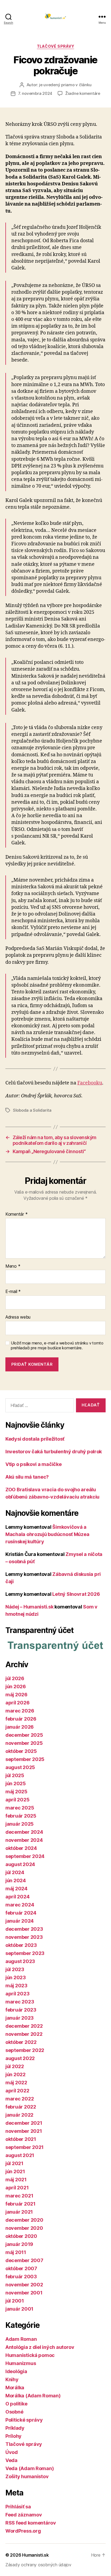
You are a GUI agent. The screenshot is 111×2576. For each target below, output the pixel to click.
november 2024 (24, 1840)
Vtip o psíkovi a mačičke (34, 1464)
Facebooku (90, 1083)
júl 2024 (15, 1872)
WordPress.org (23, 2531)
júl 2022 (15, 2066)
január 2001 (19, 2309)
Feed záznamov (24, 2515)
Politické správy (24, 2420)
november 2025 (24, 1743)
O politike (16, 2404)
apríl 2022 (17, 2091)
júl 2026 (15, 1678)
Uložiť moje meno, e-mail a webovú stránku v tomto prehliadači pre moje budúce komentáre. (57, 1346)
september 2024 (25, 1856)
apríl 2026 (17, 1703)
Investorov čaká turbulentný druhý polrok (54, 1452)
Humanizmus (21, 2363)
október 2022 (21, 2042)
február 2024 (21, 1913)
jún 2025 (16, 1783)
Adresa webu (18, 1317)
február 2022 (21, 2107)
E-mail (13, 1292)
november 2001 (24, 2293)
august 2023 (20, 1961)
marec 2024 (20, 1905)
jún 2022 (15, 2074)
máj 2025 (16, 1792)
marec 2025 (20, 1808)
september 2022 (25, 2050)
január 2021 (19, 2212)
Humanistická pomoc (30, 2355)
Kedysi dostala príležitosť (35, 1439)
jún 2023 (16, 1977)
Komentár (16, 1214)
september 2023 (25, 1953)
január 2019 (19, 2244)
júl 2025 (15, 1775)
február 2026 (21, 1719)
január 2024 (20, 1921)
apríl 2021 (17, 2188)
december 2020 (24, 2220)
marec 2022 (20, 2099)
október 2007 (21, 2268)
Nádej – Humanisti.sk (30, 1607)
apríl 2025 (17, 1800)
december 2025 (24, 1735)
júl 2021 (14, 2163)
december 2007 (24, 2260)
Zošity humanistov (27, 2476)
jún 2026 (16, 1686)
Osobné (14, 2412)
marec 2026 (20, 1711)
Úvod (12, 2452)
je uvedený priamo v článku (65, 85)
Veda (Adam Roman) (30, 2468)
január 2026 (20, 1727)
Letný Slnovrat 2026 (76, 1594)
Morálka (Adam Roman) (33, 2396)
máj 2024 (16, 1889)
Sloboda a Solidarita (32, 1110)
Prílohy (13, 2436)
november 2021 (24, 2131)
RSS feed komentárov (31, 2523)
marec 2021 (19, 2196)
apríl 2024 (17, 1897)
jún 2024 (16, 1880)
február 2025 (21, 1816)
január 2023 (20, 2018)
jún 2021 (15, 2171)
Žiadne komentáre (83, 93)
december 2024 (24, 1832)
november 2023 (24, 1937)
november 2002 (24, 2285)
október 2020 (21, 2236)
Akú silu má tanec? (27, 1477)
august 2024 (20, 1864)
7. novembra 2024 (35, 93)
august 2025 (20, 1767)
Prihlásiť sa (18, 2507)
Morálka (15, 2388)
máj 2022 (16, 2083)
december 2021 (24, 2123)
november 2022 (24, 2034)
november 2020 (24, 2228)
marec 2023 (20, 2002)
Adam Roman (21, 2339)
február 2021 (20, 2204)
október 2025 (21, 1751)
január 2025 (20, 1824)
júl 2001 (15, 2301)
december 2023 (24, 1929)
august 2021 (20, 2155)
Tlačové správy (55, 46)
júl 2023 (15, 1969)
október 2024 (21, 1848)
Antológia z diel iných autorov (40, 2347)
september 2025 (25, 1759)
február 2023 (21, 2010)
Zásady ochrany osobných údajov (38, 2565)
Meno (13, 1266)
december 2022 (24, 2026)
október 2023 (21, 1945)
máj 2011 (16, 2252)
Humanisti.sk (35, 2555)
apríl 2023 (17, 1994)
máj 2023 (16, 1986)
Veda (11, 2460)
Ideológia (16, 2371)
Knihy (12, 2379)
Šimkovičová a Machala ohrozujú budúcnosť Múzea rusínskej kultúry (47, 1534)
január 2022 (19, 2115)
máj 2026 (16, 1695)
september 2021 (25, 2147)
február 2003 (21, 2277)
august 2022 (20, 2058)
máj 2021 (16, 2180)
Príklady (15, 2428)
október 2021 (21, 2139)
